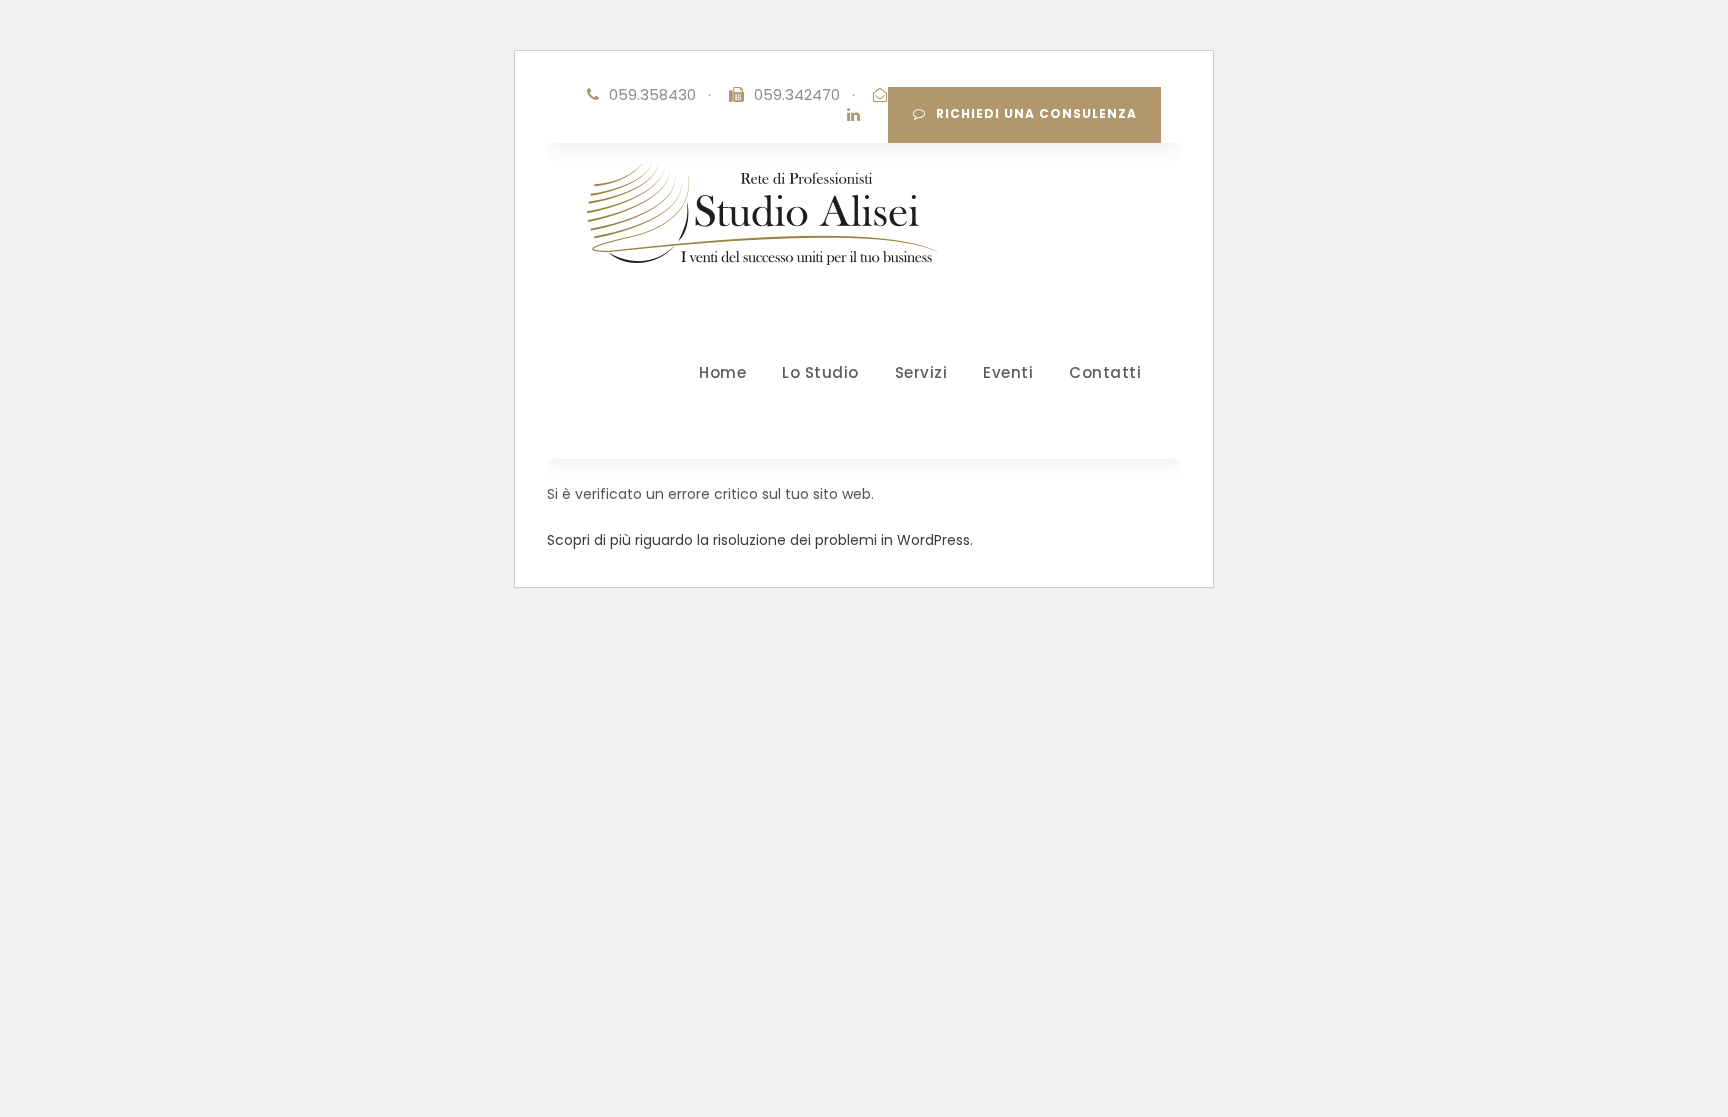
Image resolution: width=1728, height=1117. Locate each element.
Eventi (1008, 372)
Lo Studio (820, 372)
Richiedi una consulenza (1036, 113)
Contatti (1105, 372)
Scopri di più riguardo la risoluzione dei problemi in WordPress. (760, 540)
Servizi (921, 372)
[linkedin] (853, 114)
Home (722, 372)
